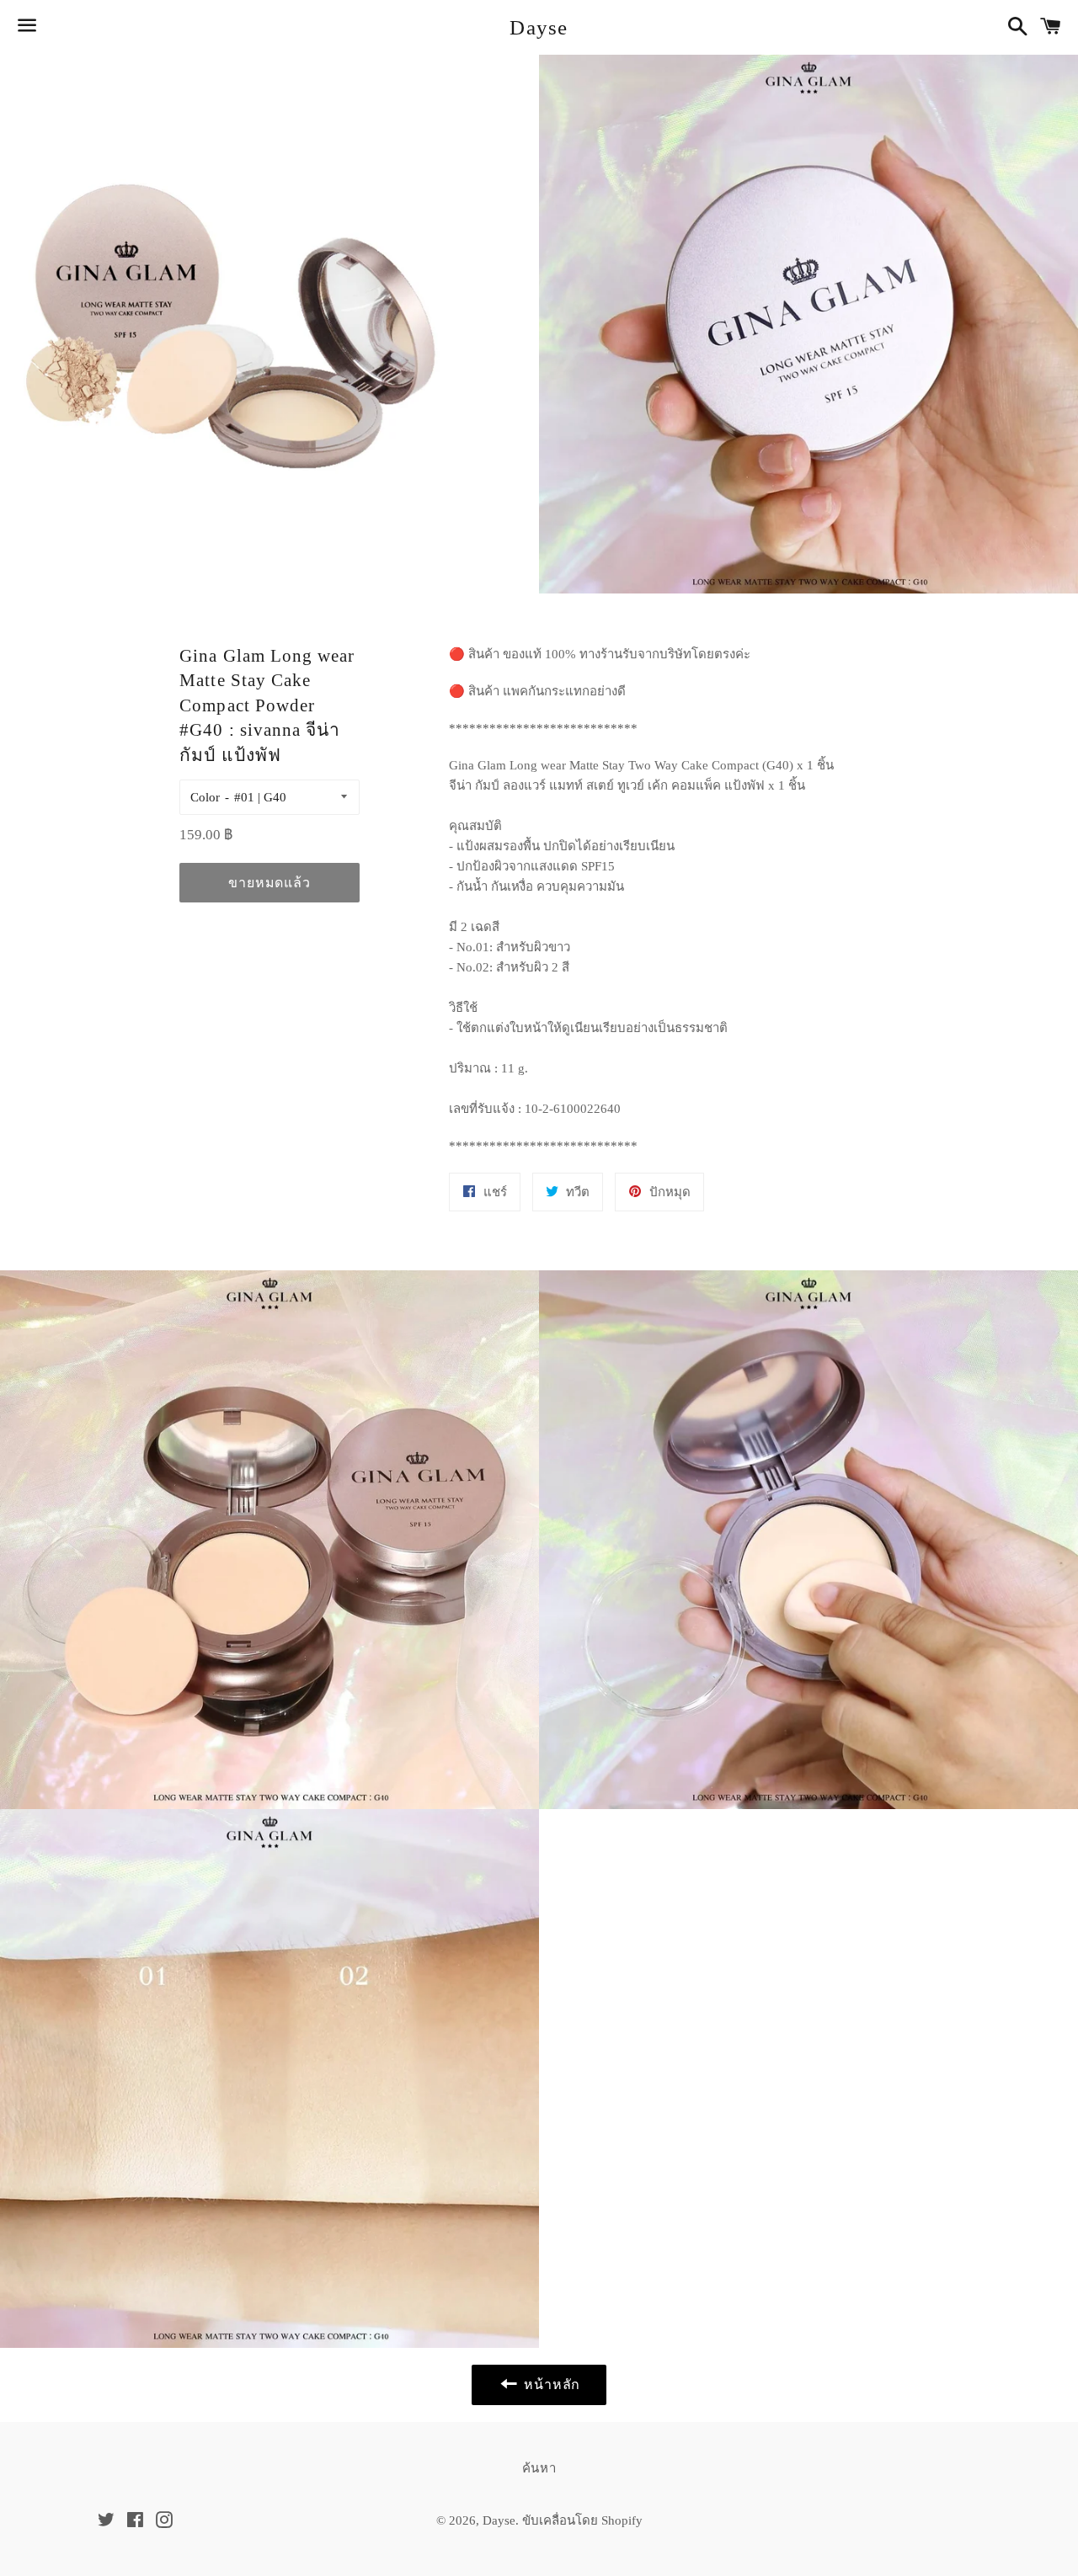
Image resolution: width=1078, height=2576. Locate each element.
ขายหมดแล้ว (269, 883)
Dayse (539, 27)
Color (205, 797)
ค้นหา (539, 2468)
